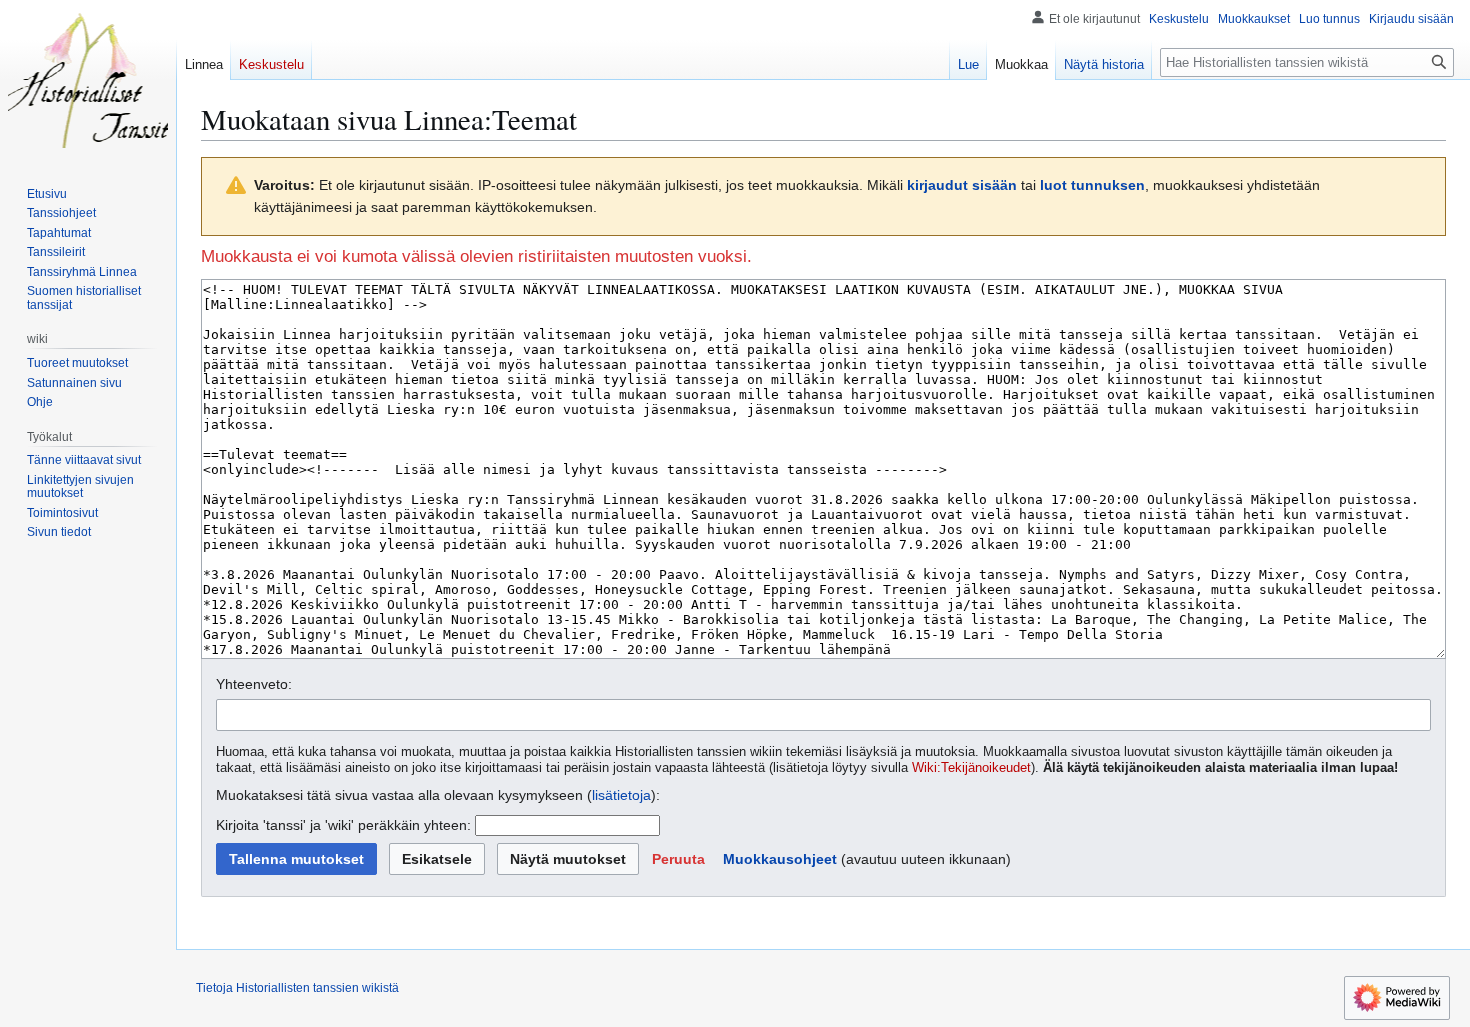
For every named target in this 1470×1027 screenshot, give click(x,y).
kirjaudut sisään (962, 185)
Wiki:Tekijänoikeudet (971, 768)
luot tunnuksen (1092, 185)
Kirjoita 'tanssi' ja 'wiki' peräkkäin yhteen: (343, 825)
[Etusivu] (88, 80)
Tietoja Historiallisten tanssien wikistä (297, 988)
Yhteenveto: (254, 684)
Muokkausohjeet (780, 859)
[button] (678, 859)
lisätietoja (621, 795)
